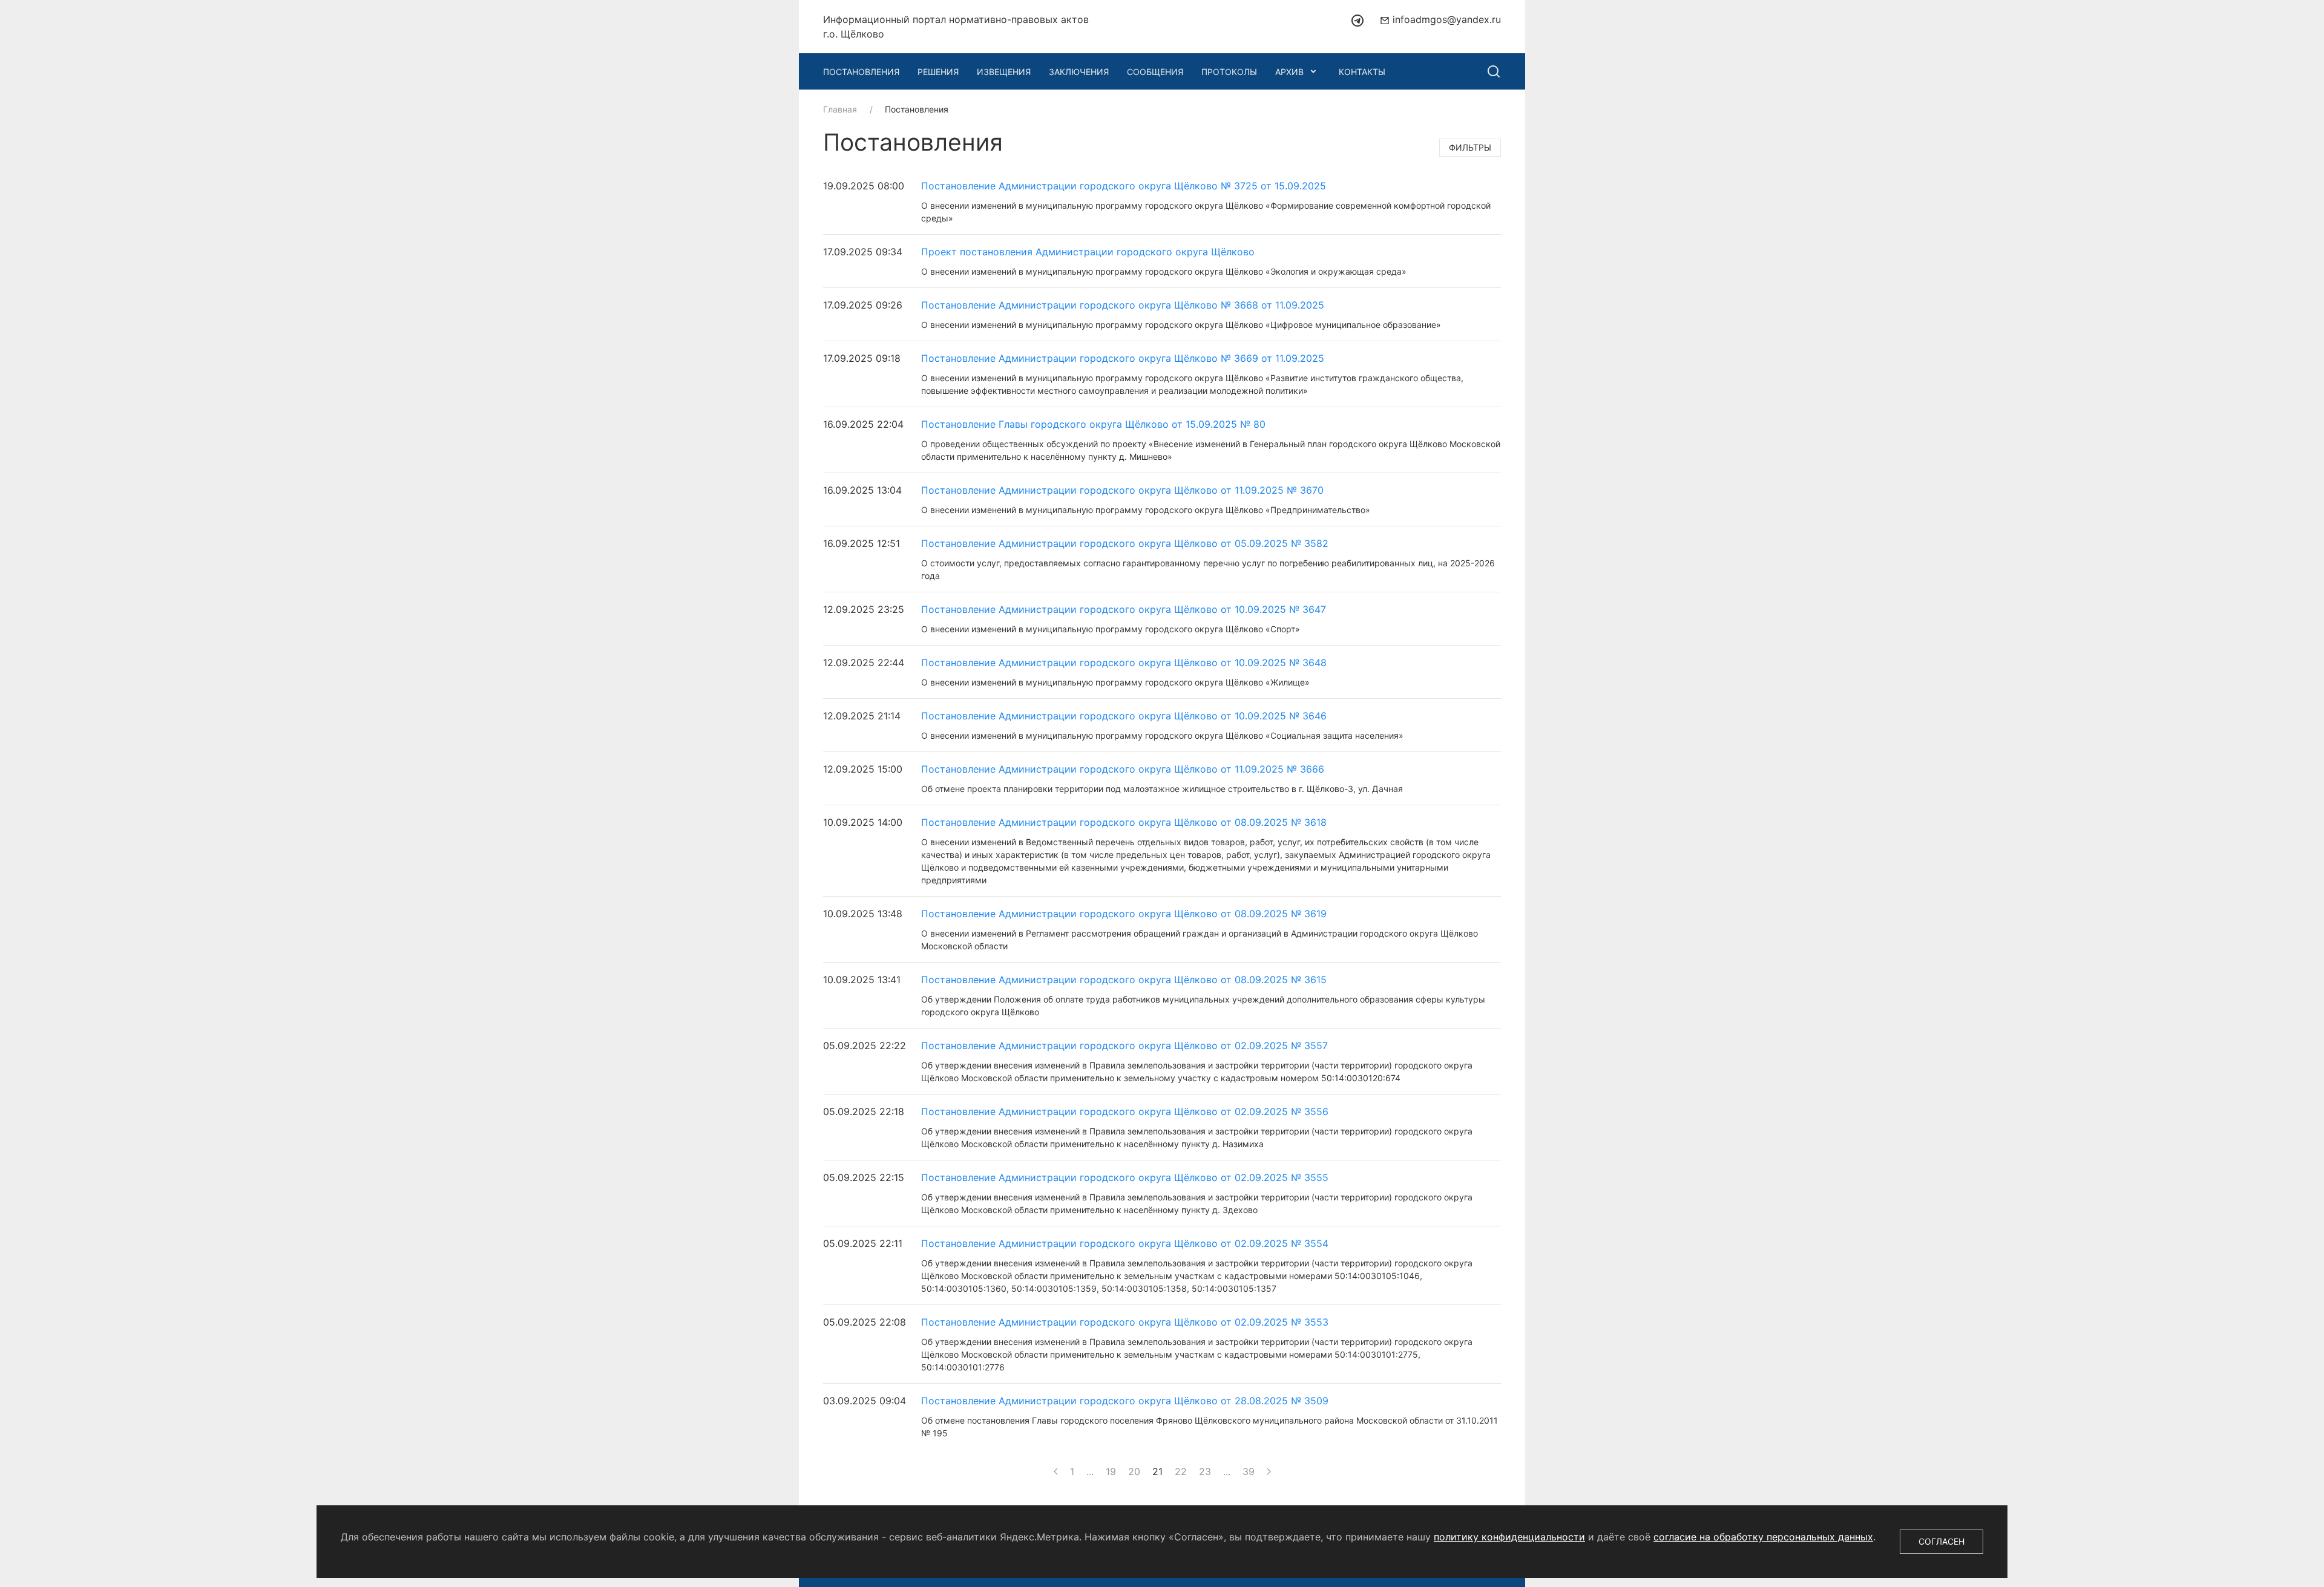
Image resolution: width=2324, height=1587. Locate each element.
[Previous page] (1056, 1471)
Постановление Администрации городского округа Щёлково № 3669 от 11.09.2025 (1123, 358)
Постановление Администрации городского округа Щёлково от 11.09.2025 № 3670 (1122, 490)
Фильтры (1470, 147)
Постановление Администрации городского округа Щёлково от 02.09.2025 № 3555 (1125, 1177)
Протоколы (1229, 72)
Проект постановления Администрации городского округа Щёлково (1088, 252)
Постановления (861, 72)
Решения (938, 72)
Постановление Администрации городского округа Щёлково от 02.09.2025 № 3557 (1124, 1045)
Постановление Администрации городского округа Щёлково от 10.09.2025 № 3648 (1124, 663)
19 (1111, 1471)
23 (1205, 1471)
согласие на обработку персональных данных (1763, 1537)
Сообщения (1155, 72)
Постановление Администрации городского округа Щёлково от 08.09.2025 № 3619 (1124, 914)
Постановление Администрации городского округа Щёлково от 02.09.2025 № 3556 (1125, 1111)
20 (1134, 1471)
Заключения (1079, 72)
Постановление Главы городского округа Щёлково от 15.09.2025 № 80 (1093, 424)
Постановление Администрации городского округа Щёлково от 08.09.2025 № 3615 (1124, 980)
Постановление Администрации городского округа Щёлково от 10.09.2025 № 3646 (1124, 716)
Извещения (1004, 72)
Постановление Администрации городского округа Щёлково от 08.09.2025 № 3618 (1124, 822)
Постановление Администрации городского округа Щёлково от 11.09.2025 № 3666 (1123, 769)
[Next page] (1269, 1471)
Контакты (1362, 72)
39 (1249, 1471)
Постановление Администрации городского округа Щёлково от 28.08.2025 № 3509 (1125, 1401)
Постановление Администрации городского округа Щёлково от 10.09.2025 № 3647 (1124, 609)
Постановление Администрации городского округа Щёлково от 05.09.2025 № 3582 (1125, 543)
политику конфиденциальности (1509, 1537)
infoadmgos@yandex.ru (1445, 19)
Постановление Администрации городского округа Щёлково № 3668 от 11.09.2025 (1123, 305)
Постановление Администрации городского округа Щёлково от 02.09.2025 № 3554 (1125, 1243)
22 (1181, 1471)
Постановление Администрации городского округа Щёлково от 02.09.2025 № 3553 (1125, 1322)
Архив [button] (1289, 72)
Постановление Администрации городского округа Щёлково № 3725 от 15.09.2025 (1124, 186)
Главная (840, 109)
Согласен (1942, 1541)
